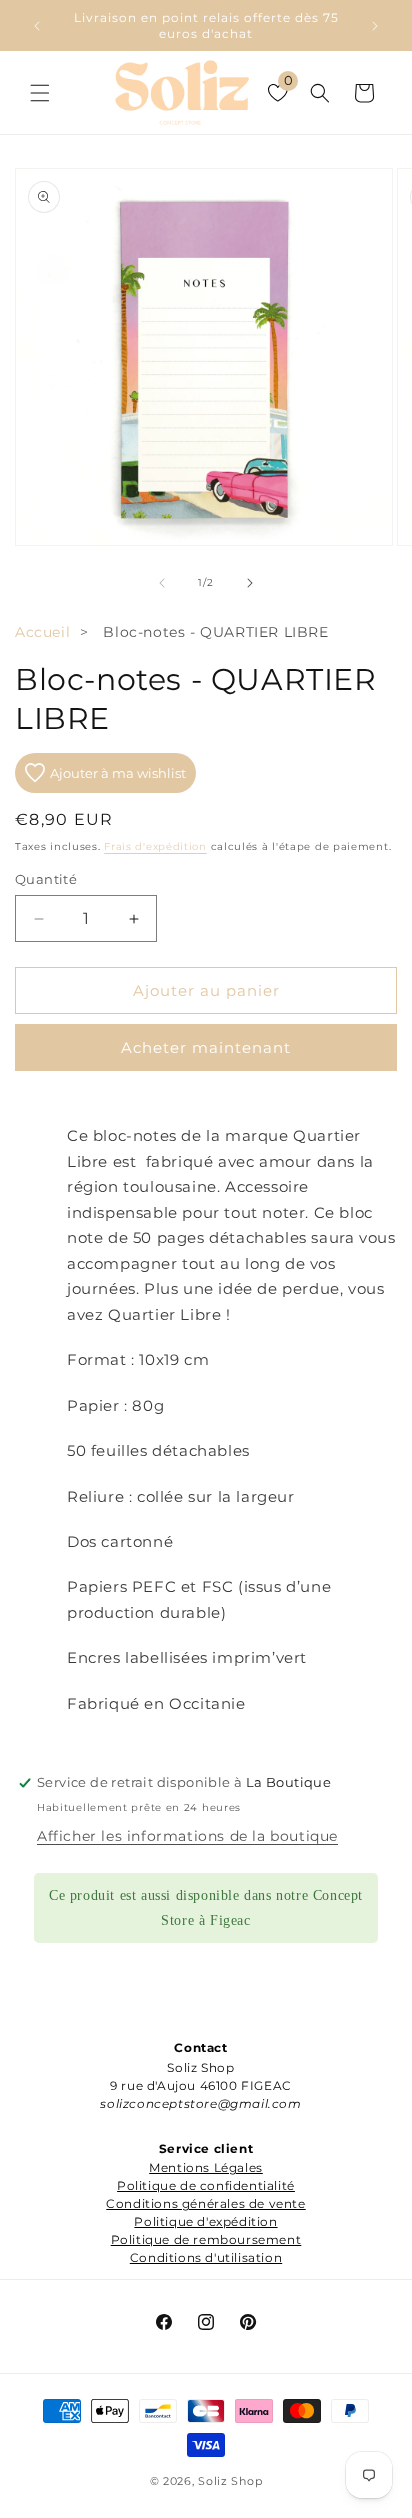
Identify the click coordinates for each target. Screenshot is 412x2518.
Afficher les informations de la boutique (187, 1836)
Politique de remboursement (206, 2239)
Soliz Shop (230, 2481)
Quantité (46, 879)
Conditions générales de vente (205, 2203)
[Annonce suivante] (375, 26)
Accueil (42, 632)
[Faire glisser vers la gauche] (162, 583)
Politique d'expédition (205, 2221)
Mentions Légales (206, 2167)
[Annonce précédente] (37, 26)
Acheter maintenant (206, 1047)
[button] (40, 93)
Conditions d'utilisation (206, 2257)
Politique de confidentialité (206, 2185)
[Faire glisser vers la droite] (250, 583)
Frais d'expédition (155, 846)
